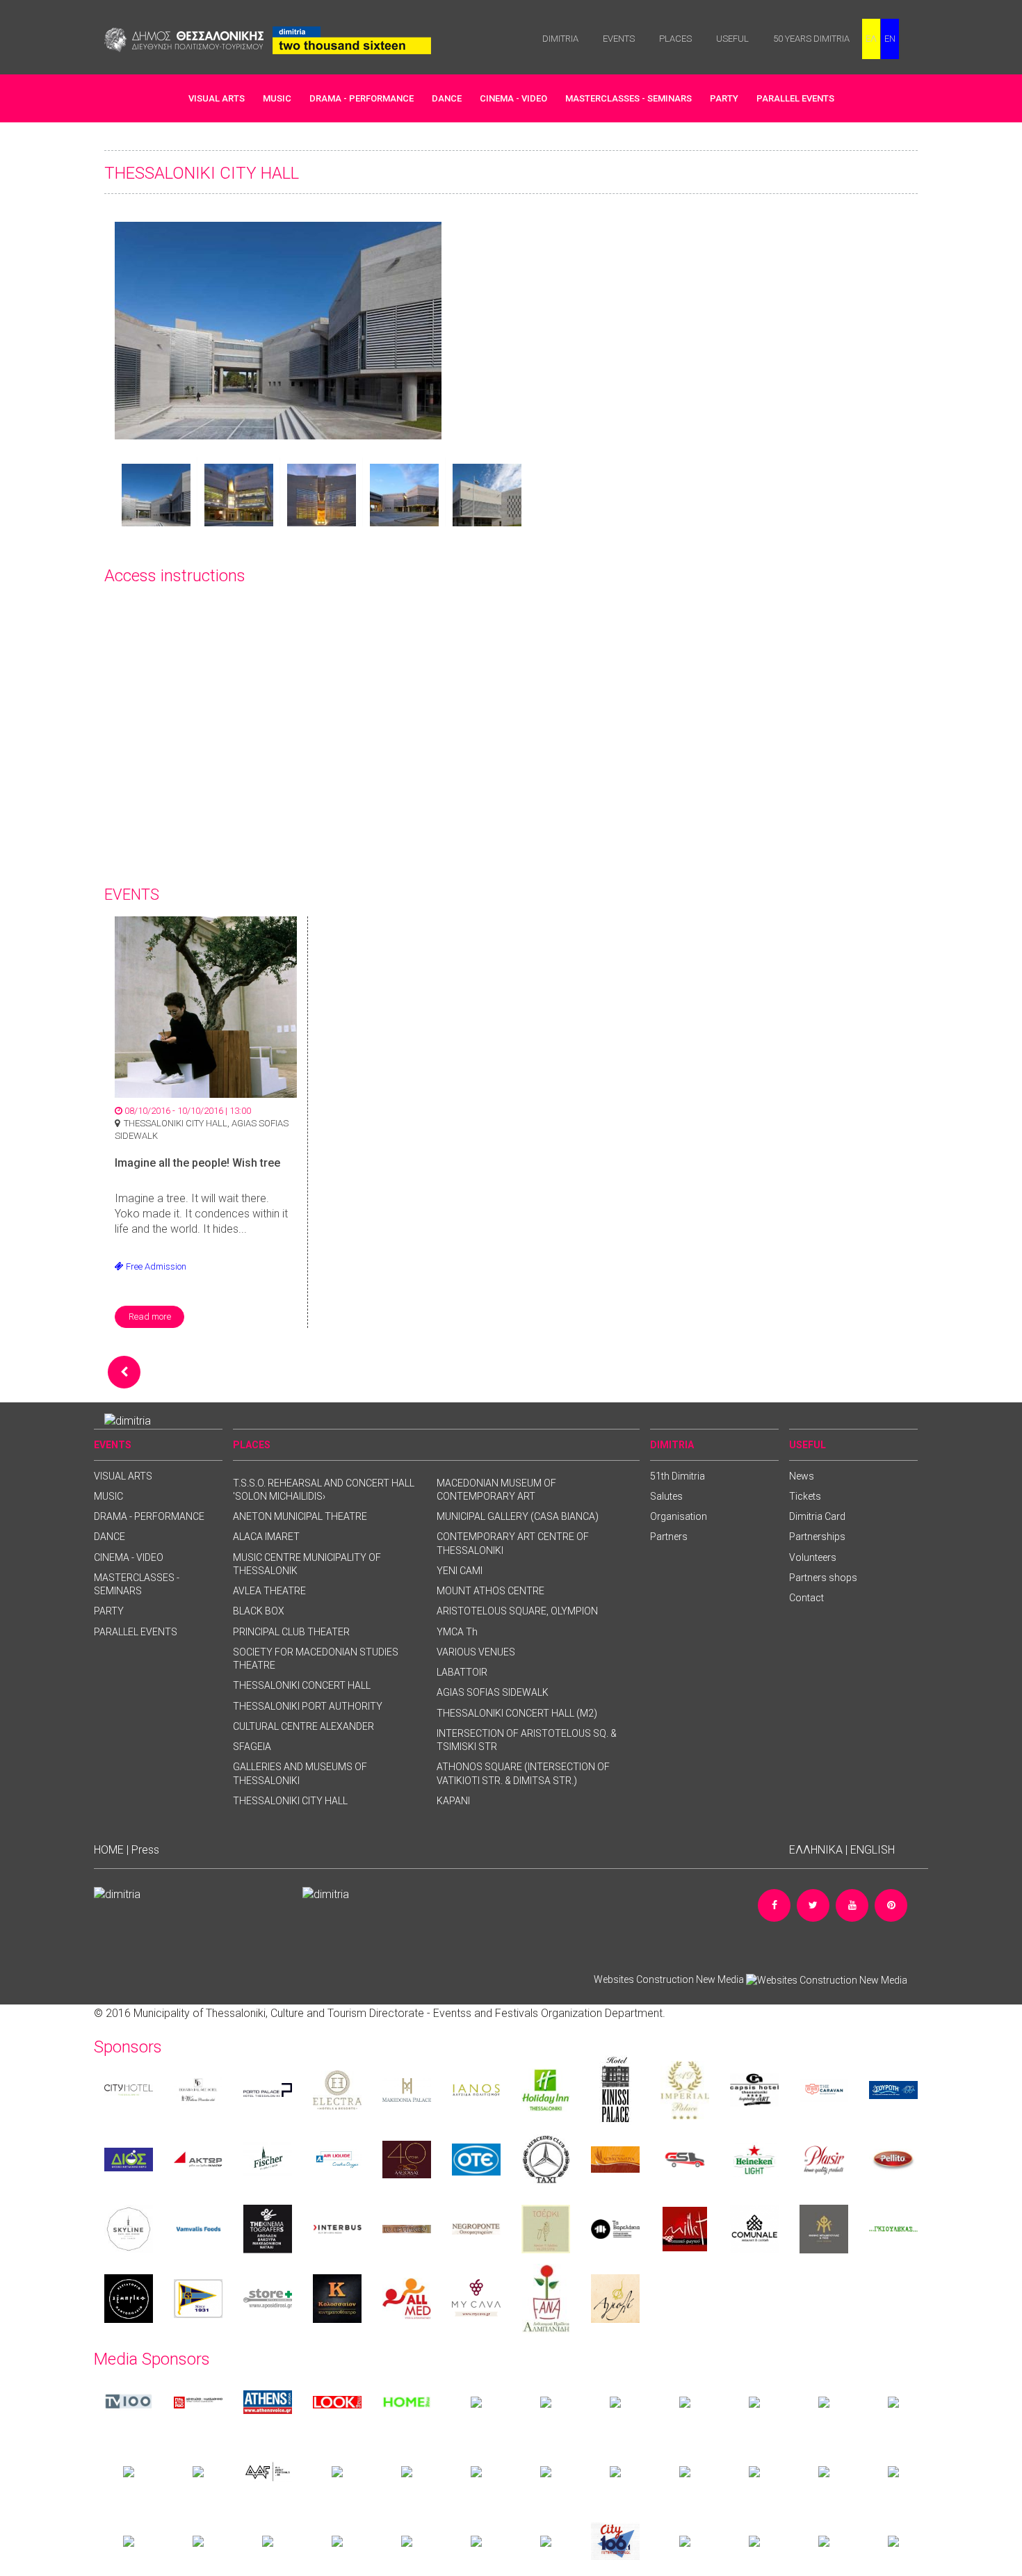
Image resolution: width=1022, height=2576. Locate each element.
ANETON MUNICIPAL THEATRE (300, 1516)
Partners (669, 1537)
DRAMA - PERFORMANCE (362, 98)
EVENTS (619, 39)
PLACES (675, 39)
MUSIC (277, 98)
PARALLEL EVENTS (795, 98)
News (802, 1476)
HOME (109, 1850)
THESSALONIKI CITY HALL (290, 1801)
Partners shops (823, 1578)
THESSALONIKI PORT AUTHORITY (308, 1706)
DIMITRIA (560, 39)
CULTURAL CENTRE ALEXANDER (303, 1726)
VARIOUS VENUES (476, 1652)
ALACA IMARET (266, 1537)
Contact (806, 1598)
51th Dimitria (678, 1476)
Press (145, 1850)
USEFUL (732, 39)
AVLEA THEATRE (269, 1591)
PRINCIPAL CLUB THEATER (291, 1632)
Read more (150, 1317)
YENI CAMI (460, 1571)
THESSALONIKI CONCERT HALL (302, 1685)
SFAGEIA (252, 1747)
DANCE (447, 98)
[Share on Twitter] (813, 1905)
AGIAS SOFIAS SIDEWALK (493, 1692)
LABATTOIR (462, 1672)
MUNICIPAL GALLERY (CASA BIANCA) (518, 1516)
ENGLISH (873, 1850)
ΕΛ (871, 39)
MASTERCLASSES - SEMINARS (628, 98)
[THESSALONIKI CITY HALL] (278, 330)
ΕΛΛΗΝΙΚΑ (816, 1850)
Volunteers (813, 1557)
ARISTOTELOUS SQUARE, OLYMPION (517, 1611)
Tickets (805, 1496)
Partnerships (817, 1537)
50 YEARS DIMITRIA (811, 39)
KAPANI (453, 1801)
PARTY (724, 98)
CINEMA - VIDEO (513, 98)
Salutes (666, 1496)
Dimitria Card (817, 1516)
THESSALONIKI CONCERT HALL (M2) (517, 1713)
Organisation (679, 1516)
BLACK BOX (259, 1611)
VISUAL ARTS (217, 98)
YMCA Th (457, 1632)
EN (890, 39)
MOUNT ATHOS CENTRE (490, 1591)
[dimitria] (128, 1420)
